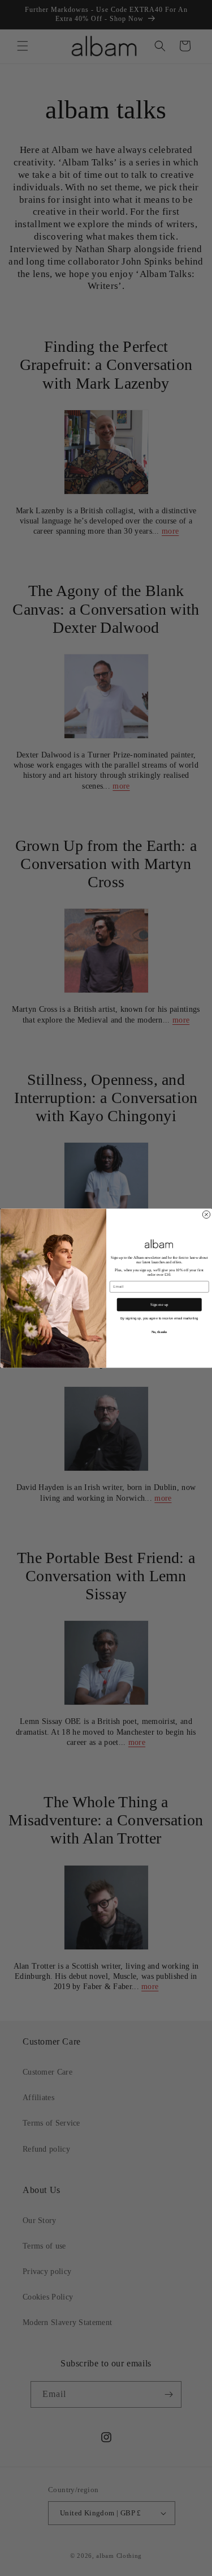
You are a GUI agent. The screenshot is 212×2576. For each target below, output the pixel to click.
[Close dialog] (206, 1215)
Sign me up (159, 1305)
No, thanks (159, 1332)
